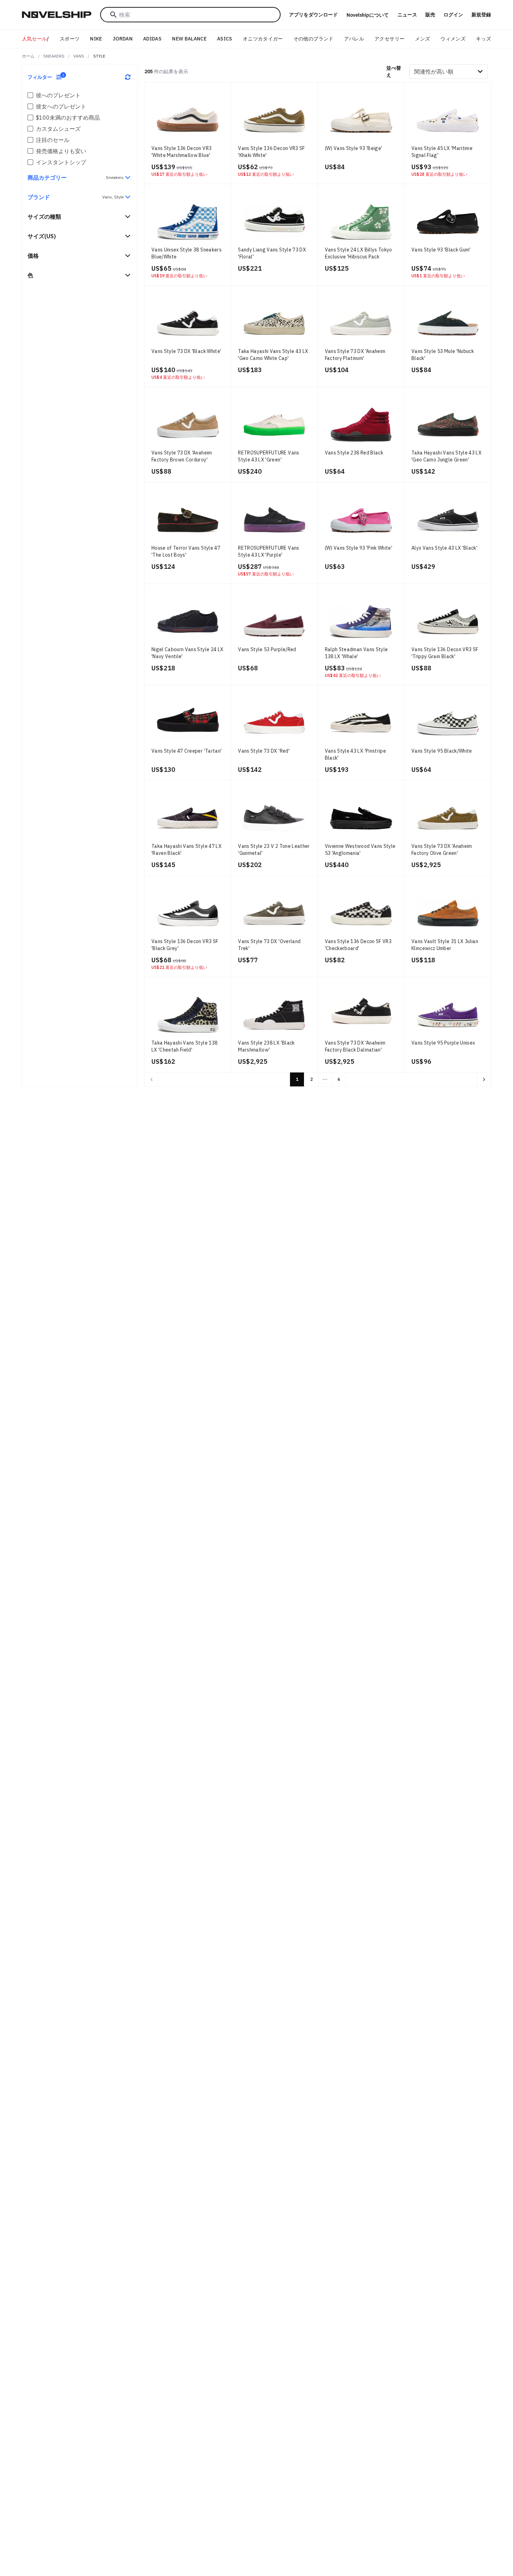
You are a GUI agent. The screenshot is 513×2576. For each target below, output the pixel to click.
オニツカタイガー (263, 39)
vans (79, 56)
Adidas (152, 39)
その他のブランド (314, 39)
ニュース (407, 15)
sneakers (54, 56)
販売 (430, 15)
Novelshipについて (368, 15)
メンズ (422, 39)
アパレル (354, 39)
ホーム (28, 56)
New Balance (189, 39)
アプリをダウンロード (313, 15)
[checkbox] (30, 95)
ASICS (225, 39)
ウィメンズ (453, 39)
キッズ (484, 39)
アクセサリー (389, 39)
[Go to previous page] (151, 1079)
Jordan (123, 39)
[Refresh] (128, 77)
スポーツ (70, 39)
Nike (96, 39)
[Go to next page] (484, 1079)
